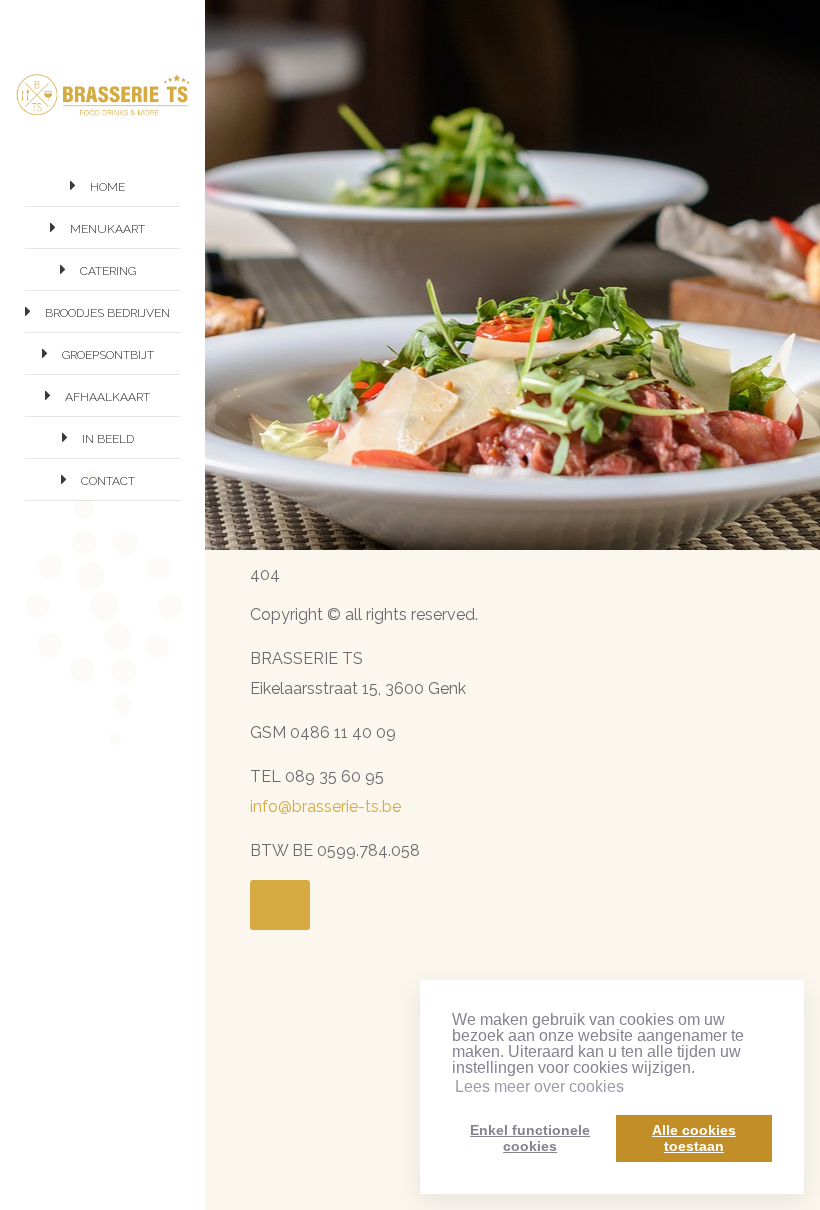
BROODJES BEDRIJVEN (107, 313)
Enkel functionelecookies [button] (530, 1138)
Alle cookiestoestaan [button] (694, 1138)
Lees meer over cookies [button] (539, 1086)
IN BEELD (108, 439)
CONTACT (108, 481)
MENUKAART (107, 229)
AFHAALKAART (107, 397)
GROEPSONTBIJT (108, 355)
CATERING (108, 271)
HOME (107, 187)
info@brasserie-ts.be (325, 806)
